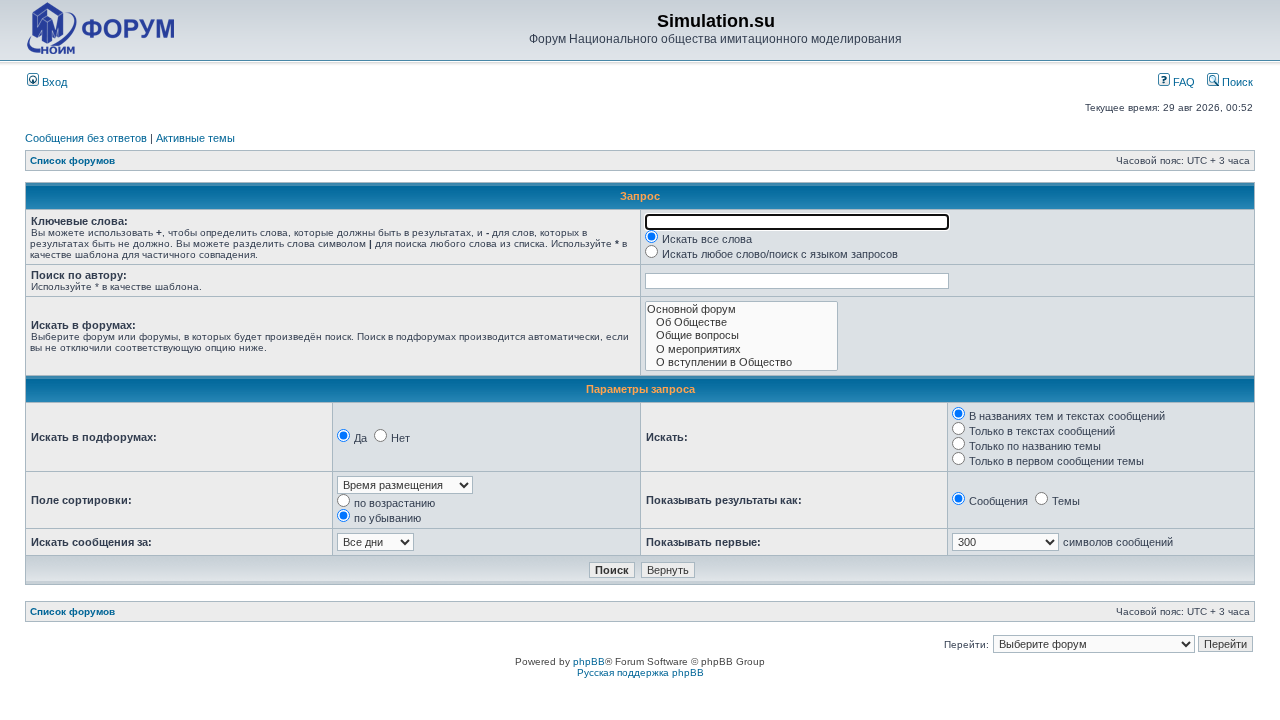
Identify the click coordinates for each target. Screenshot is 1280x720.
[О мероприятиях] (741, 349)
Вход (53, 82)
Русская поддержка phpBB (640, 672)
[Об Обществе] (741, 322)
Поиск (1236, 82)
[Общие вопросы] (741, 335)
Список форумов (72, 160)
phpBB (589, 661)
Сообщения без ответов (86, 138)
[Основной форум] (741, 309)
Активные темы (195, 138)
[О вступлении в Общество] (741, 362)
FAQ (1182, 82)
